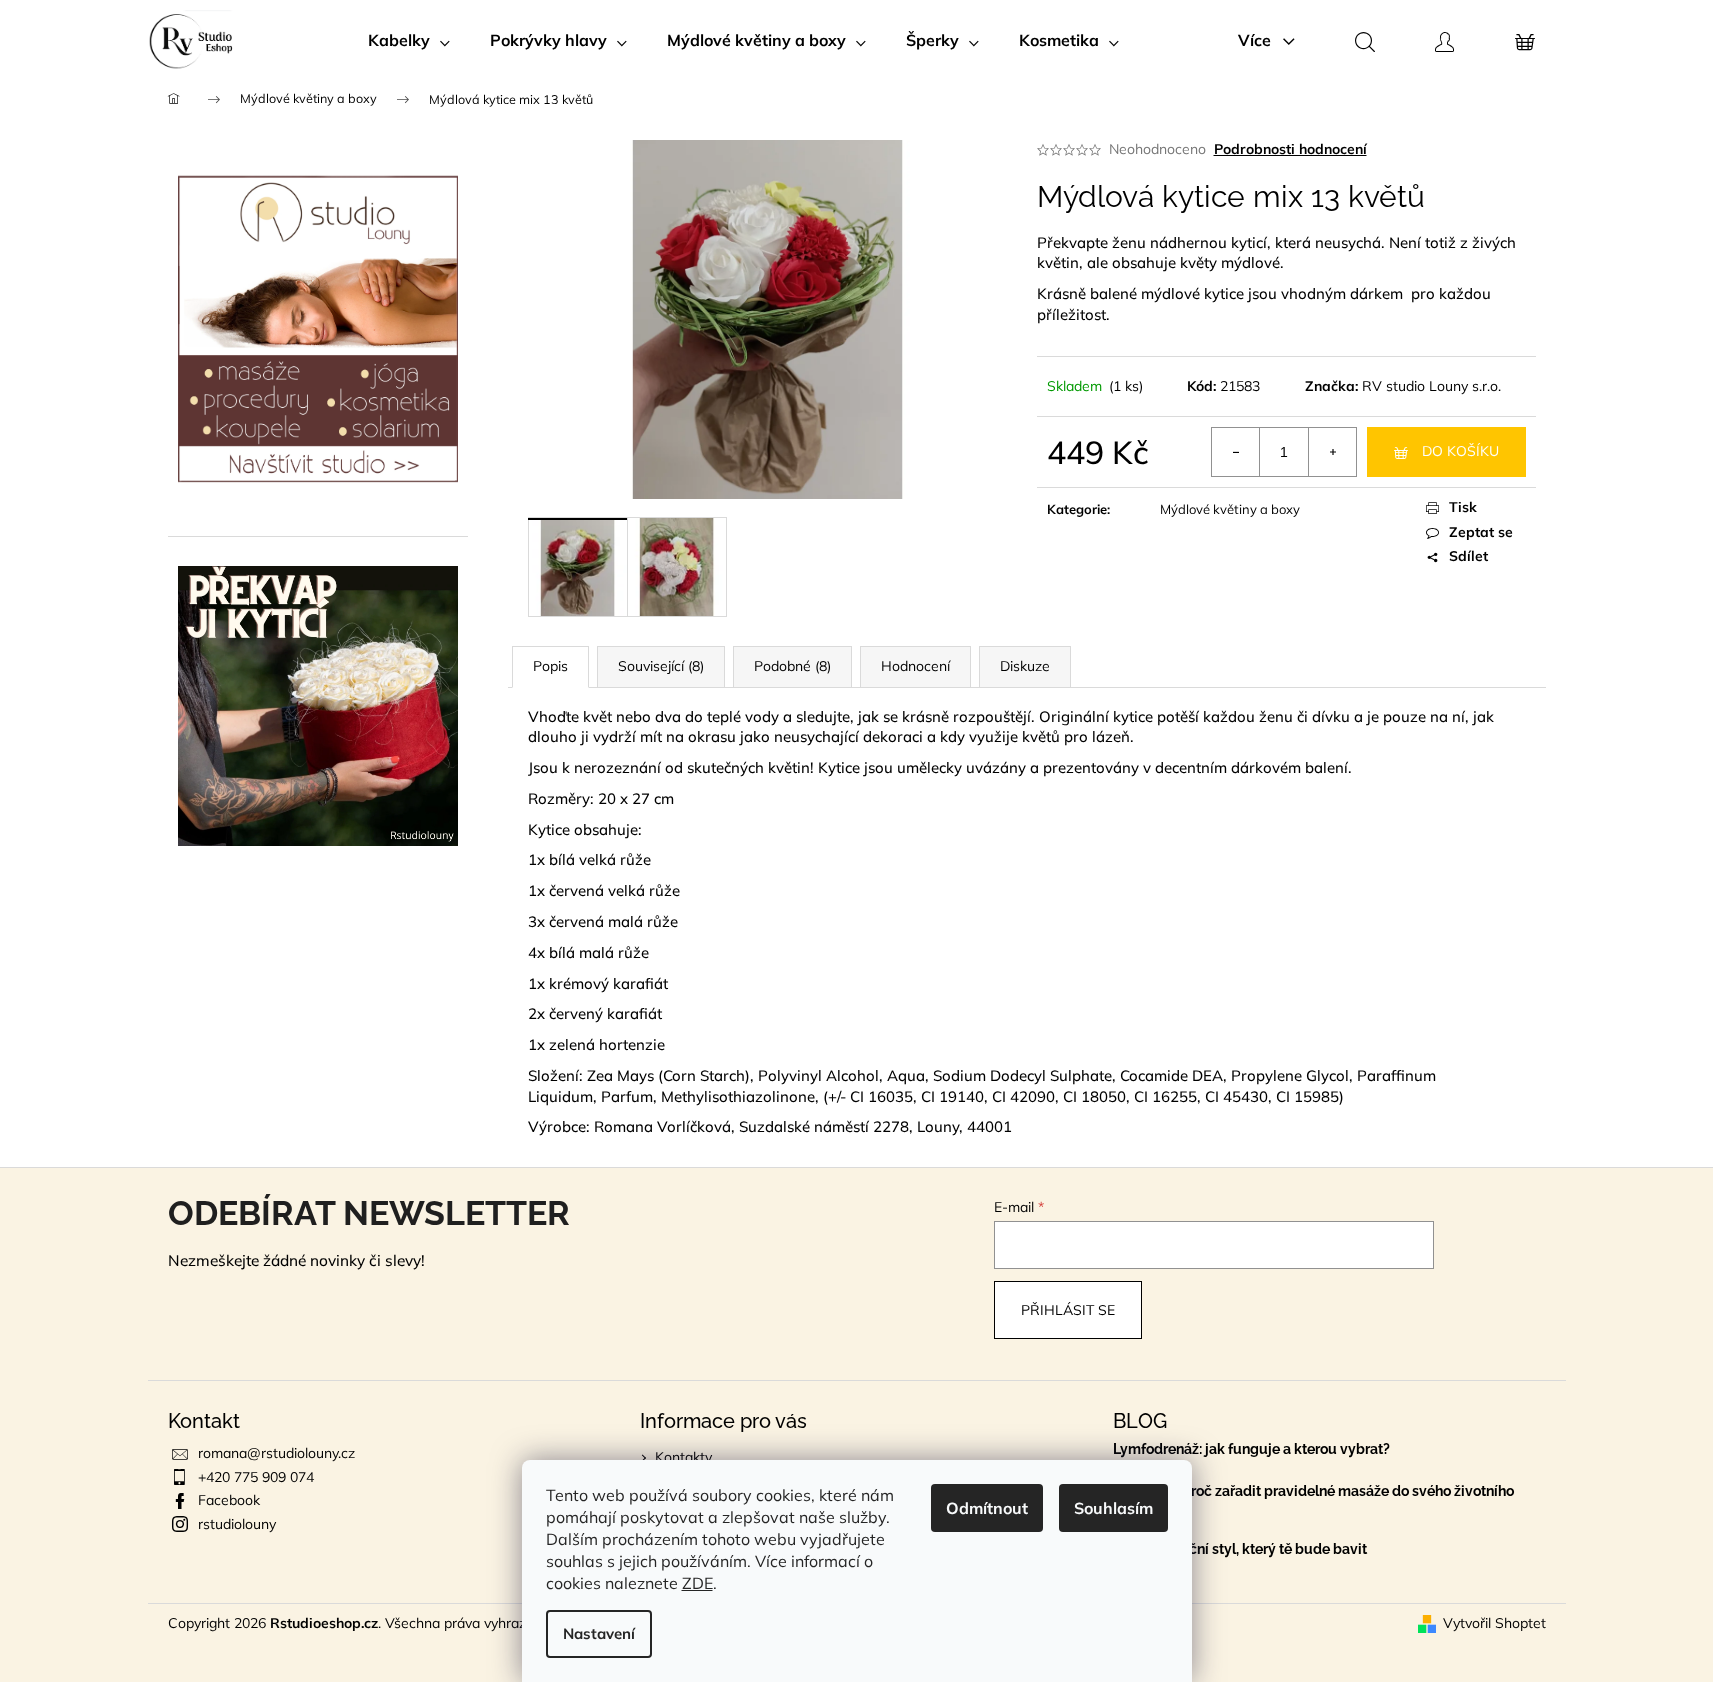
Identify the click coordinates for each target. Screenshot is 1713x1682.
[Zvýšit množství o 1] (1332, 452)
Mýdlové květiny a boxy (1230, 509)
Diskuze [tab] (1025, 666)
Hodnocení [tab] (915, 666)
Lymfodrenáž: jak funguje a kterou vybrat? (1251, 1449)
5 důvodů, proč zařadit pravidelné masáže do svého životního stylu (1313, 1499)
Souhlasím (1113, 1508)
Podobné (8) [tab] (792, 666)
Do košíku (1460, 451)
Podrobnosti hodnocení (1290, 149)
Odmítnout (987, 1508)
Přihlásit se (1068, 1310)
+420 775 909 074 (256, 1477)
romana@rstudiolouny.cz (276, 1453)
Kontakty (683, 1457)
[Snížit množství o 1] (1236, 452)
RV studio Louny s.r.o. (1431, 386)
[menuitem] (409, 40)
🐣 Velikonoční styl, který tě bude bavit (1240, 1549)
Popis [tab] (550, 666)
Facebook (229, 1500)
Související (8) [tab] (661, 666)
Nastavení (599, 1633)
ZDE (697, 1583)
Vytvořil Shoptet (1494, 1623)
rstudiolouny (237, 1524)
